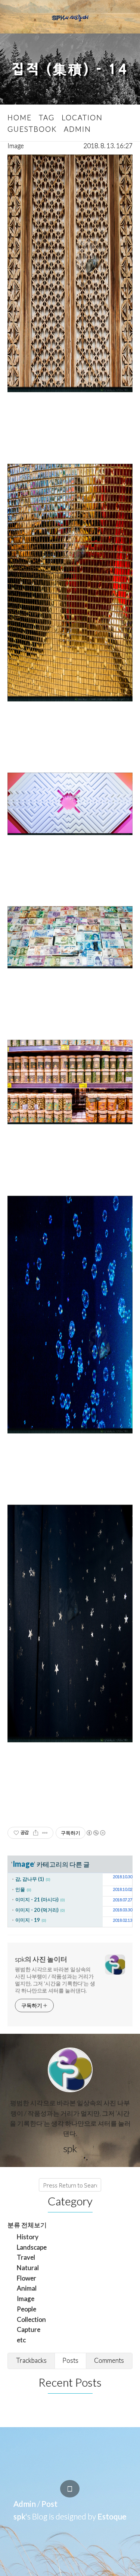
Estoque (112, 2516)
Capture (29, 2329)
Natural (28, 2268)
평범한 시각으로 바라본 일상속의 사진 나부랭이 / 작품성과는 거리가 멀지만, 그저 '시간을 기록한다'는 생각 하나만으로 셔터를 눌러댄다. (55, 1980)
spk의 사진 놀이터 (41, 1959)
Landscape (32, 2247)
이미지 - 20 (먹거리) (37, 1910)
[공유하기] (36, 1833)
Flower (27, 2278)
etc (21, 2340)
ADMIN (77, 129)
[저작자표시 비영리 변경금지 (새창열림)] (96, 1833)
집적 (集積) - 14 (70, 69)
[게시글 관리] (45, 1833)
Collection (31, 2319)
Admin (25, 2504)
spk (19, 2516)
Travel (26, 2257)
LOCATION (82, 117)
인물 (20, 1889)
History (28, 2237)
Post (49, 2504)
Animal (27, 2288)
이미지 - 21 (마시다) (37, 1899)
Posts (70, 2360)
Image (16, 146)
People (27, 2309)
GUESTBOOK (32, 129)
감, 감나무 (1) (30, 1879)
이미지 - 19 (28, 1920)
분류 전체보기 (27, 2225)
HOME (20, 117)
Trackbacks (31, 2360)
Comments (109, 2360)
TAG (47, 117)
